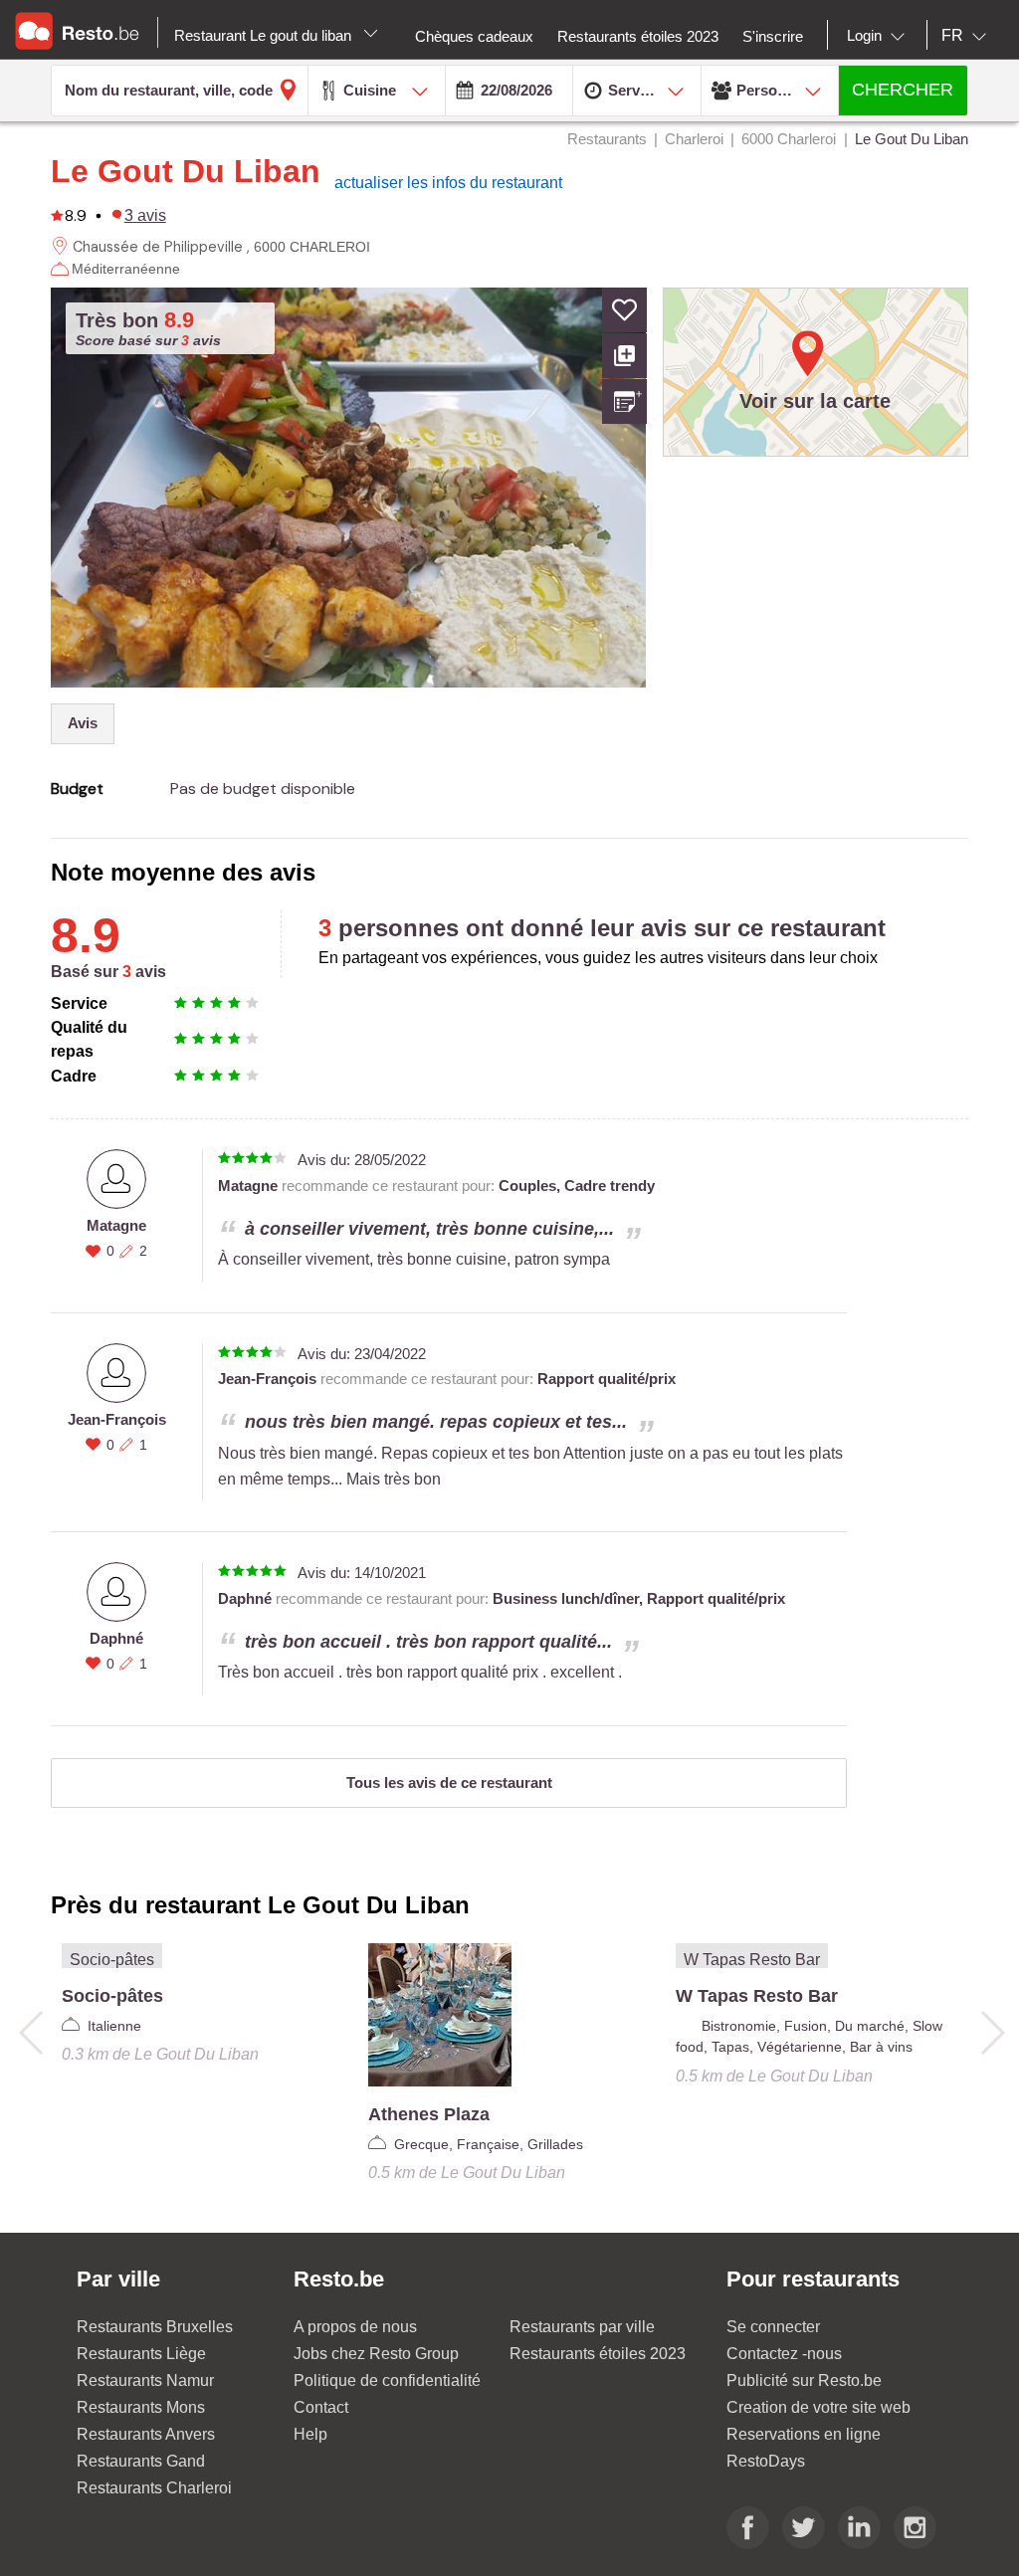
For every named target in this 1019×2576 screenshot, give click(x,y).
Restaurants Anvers (146, 2434)
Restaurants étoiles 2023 (598, 2354)
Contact (321, 2407)
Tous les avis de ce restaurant (449, 1783)
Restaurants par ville (582, 2327)
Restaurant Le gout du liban (265, 35)
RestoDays (766, 2461)
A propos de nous (355, 2327)
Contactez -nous (784, 2354)
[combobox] (880, 36)
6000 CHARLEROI (312, 247)
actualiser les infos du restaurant (448, 183)
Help (310, 2434)
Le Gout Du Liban (186, 171)
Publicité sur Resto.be (804, 2380)
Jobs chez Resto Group (376, 2354)
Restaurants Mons (141, 2407)
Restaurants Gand (141, 2461)
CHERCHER (903, 90)
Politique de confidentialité (387, 2380)
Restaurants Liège (141, 2354)
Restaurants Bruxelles (155, 2327)
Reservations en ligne (804, 2434)
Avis (83, 723)
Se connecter (773, 2327)
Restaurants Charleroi (154, 2488)
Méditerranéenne (126, 269)
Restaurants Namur (145, 2380)
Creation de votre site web (818, 2407)
